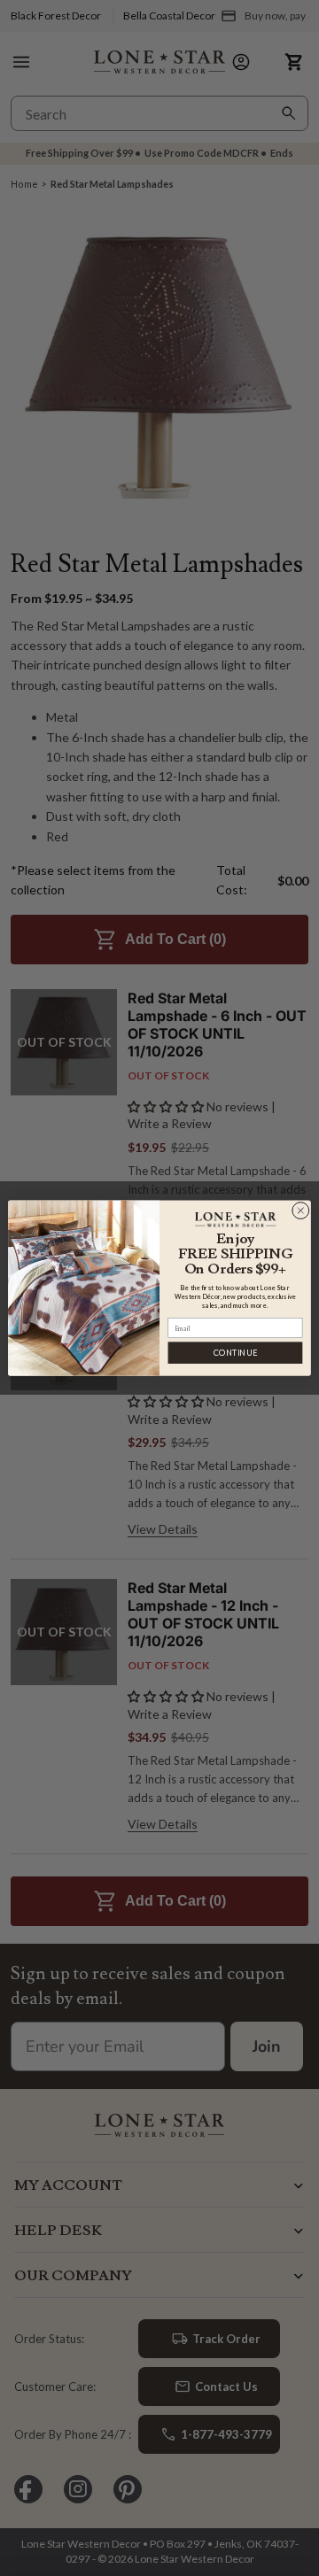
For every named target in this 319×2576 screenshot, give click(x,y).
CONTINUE (235, 1353)
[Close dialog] (300, 1211)
